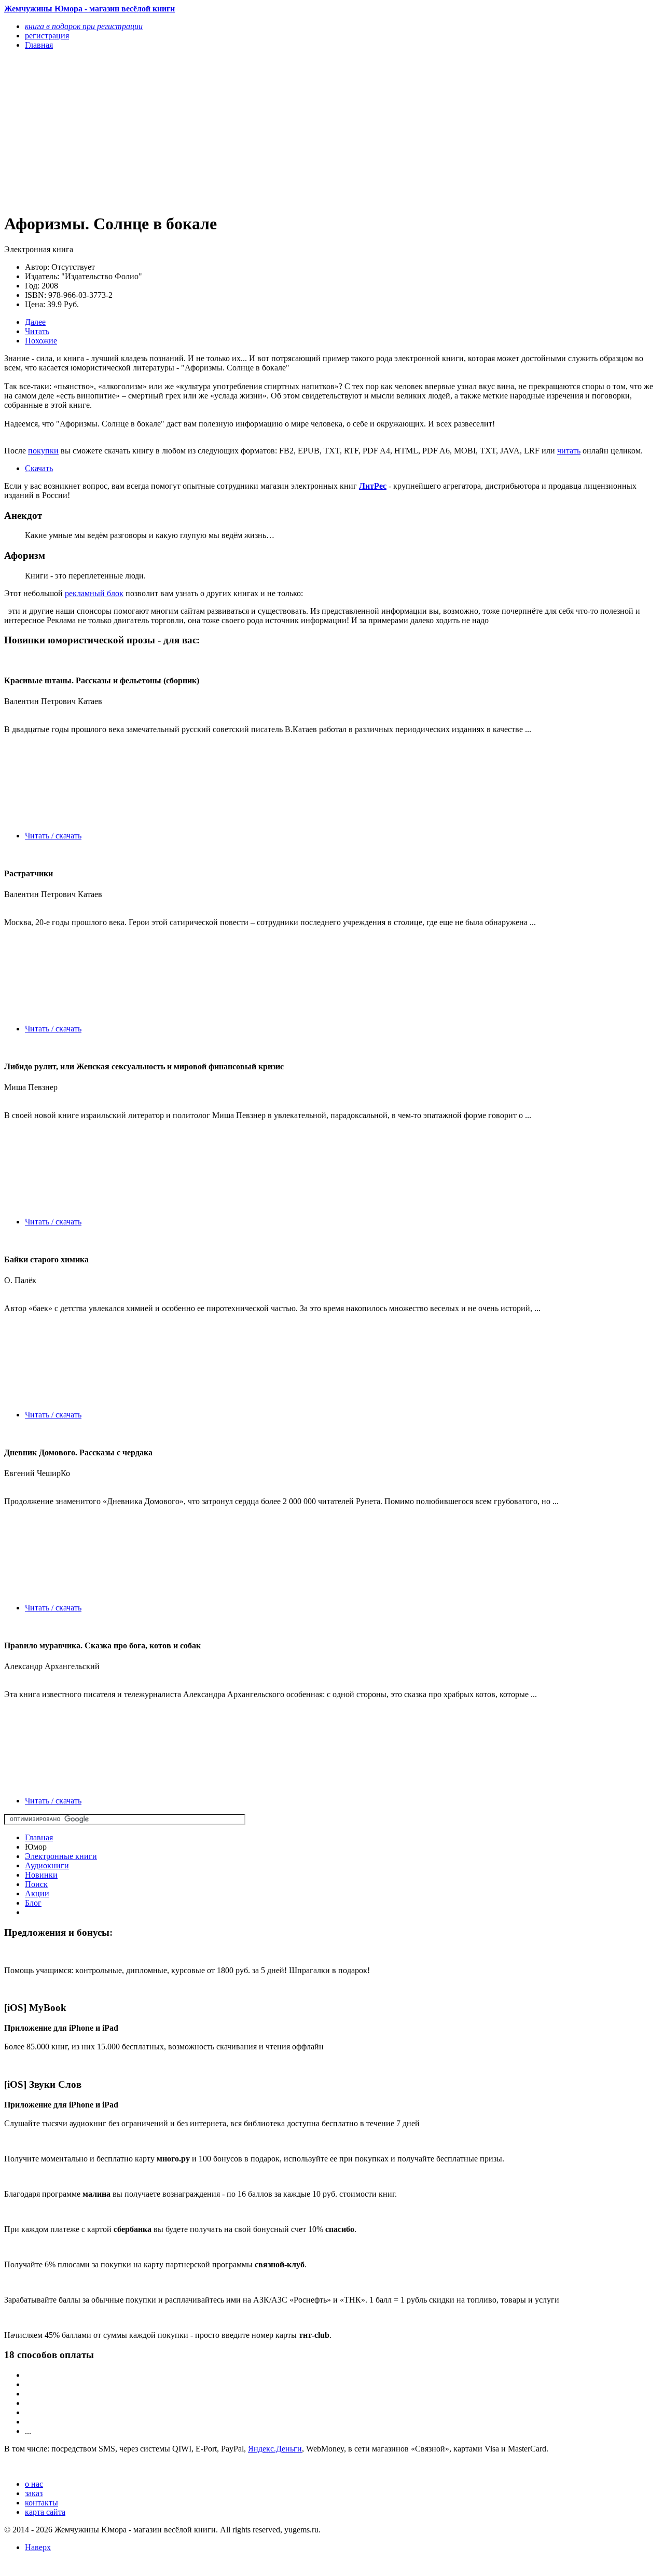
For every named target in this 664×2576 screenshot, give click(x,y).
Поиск (36, 1884)
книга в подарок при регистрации (84, 26)
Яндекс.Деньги (275, 2449)
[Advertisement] (234, 131)
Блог (33, 1903)
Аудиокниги (47, 1865)
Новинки (41, 1875)
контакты (41, 2503)
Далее (35, 322)
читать (569, 451)
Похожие (41, 341)
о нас (34, 2484)
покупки (43, 451)
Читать (37, 331)
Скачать (39, 468)
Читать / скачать (53, 836)
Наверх (38, 2547)
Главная (39, 1837)
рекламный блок (94, 593)
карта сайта (45, 2512)
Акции (37, 1893)
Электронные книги (61, 1856)
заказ (34, 2493)
